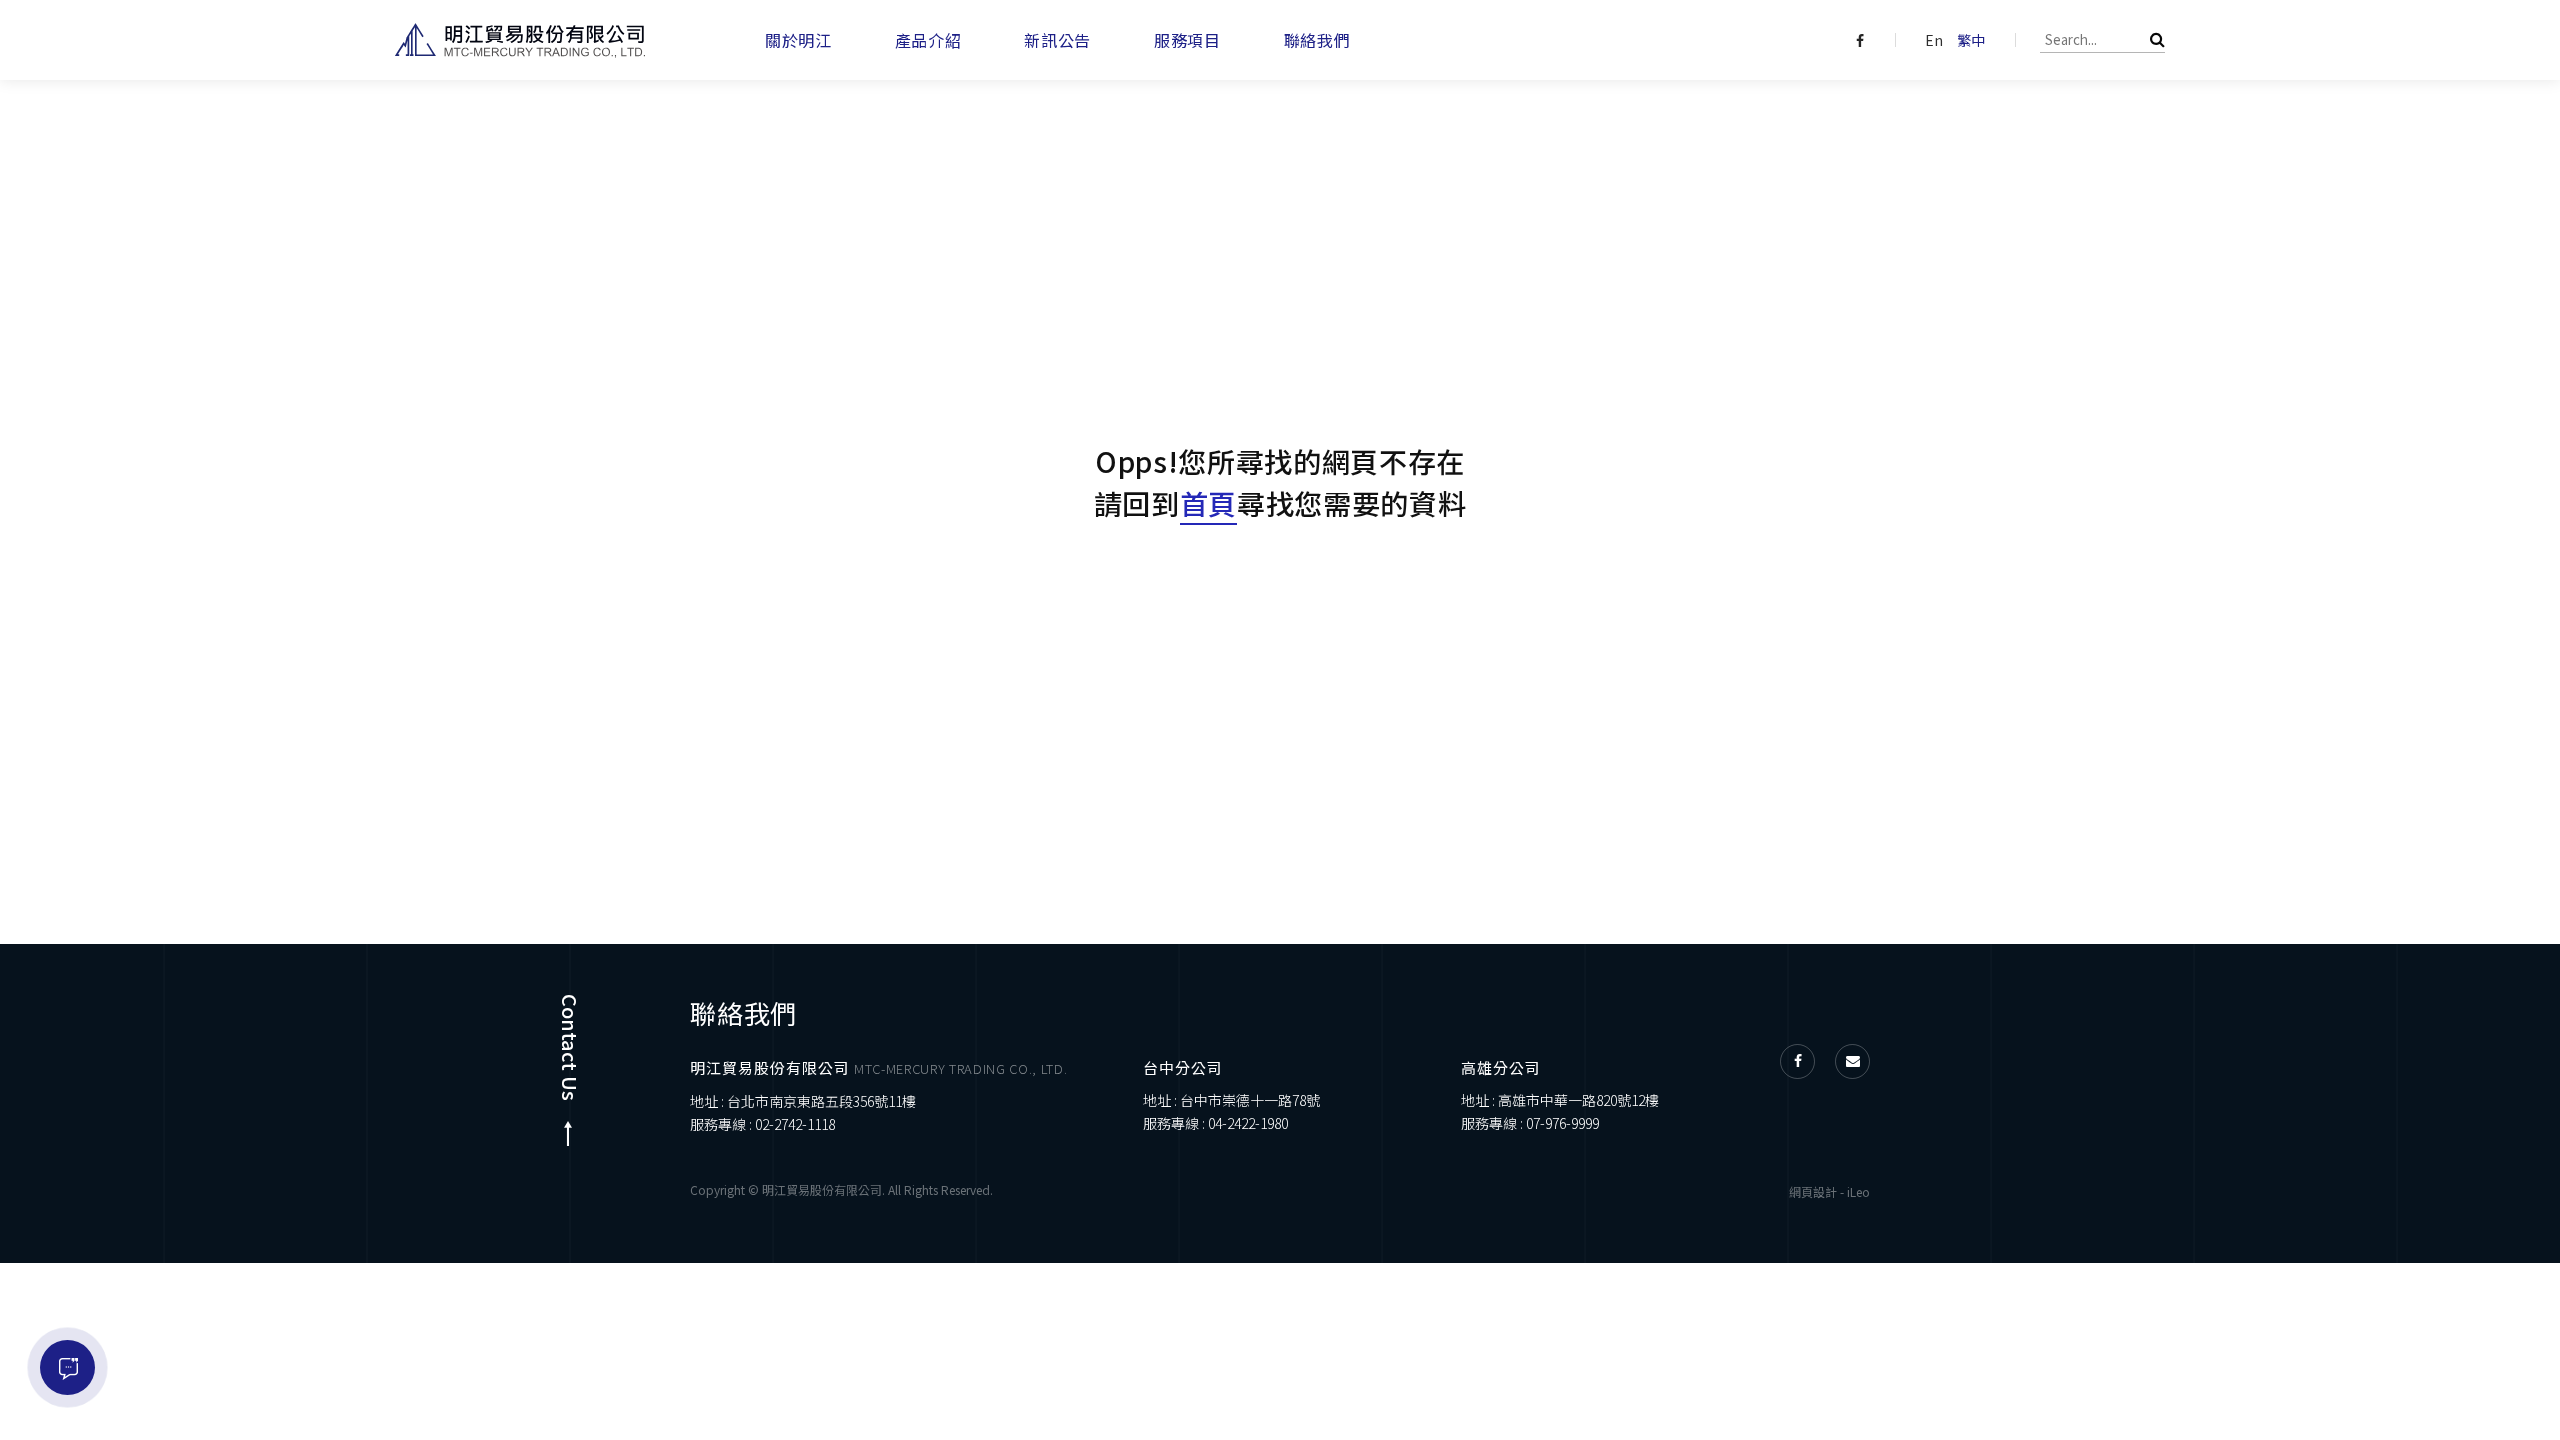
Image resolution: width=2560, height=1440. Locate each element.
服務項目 (1187, 40)
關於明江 (798, 40)
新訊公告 (1057, 40)
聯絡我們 (1317, 40)
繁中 (1971, 40)
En (1934, 40)
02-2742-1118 (795, 1124)
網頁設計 (1813, 1191)
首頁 (1208, 503)
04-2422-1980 (1248, 1123)
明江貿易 (520, 40)
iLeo (1858, 1191)
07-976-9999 (1562, 1123)
